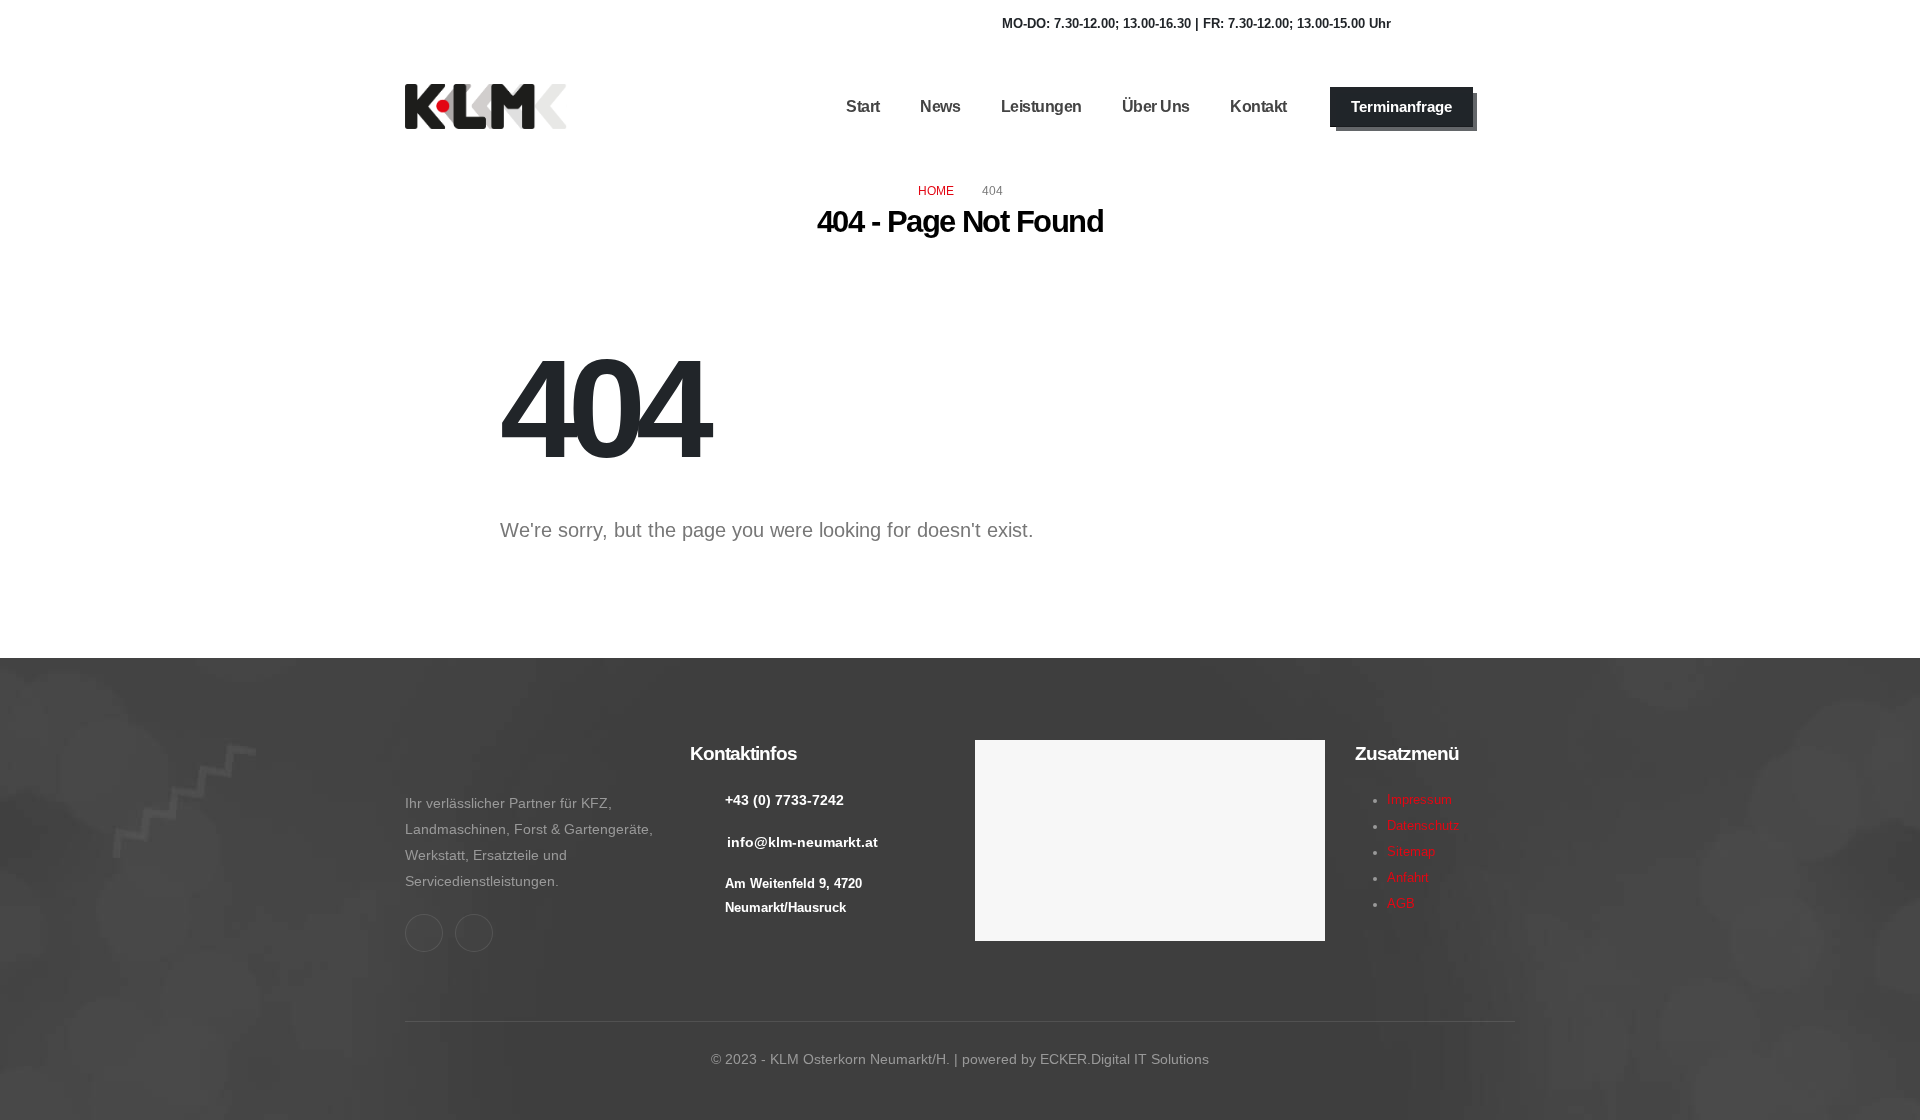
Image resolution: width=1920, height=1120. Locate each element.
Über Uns (1156, 106)
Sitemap (1411, 852)
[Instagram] (1490, 24)
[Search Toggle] (1509, 107)
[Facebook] (1436, 24)
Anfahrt (1408, 878)
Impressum (1419, 800)
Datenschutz (1423, 826)
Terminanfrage (1401, 106)
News (940, 106)
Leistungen (1041, 106)
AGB (1401, 904)
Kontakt (1258, 106)
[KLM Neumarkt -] (486, 107)
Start (863, 106)
